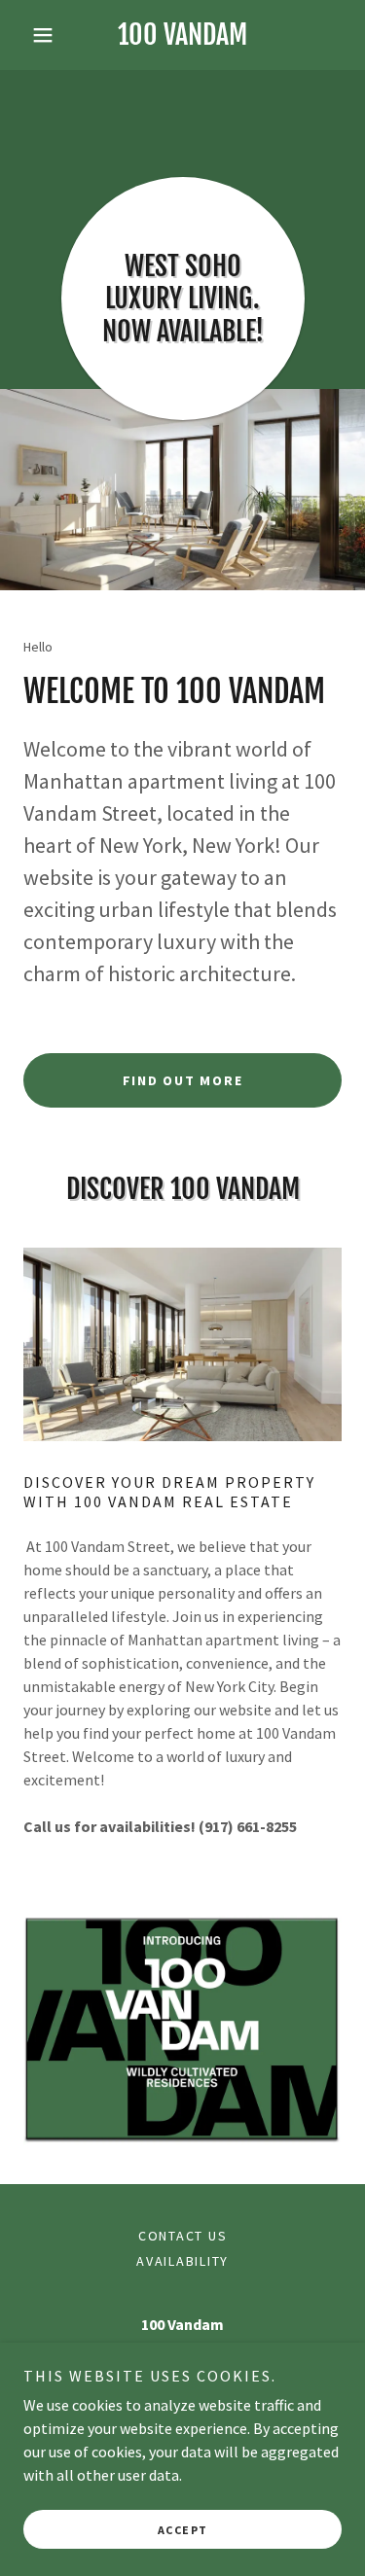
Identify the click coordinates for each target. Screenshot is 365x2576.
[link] (182, 35)
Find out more (183, 1080)
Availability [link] (182, 2261)
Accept (183, 2530)
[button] (47, 35)
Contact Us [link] (183, 2236)
